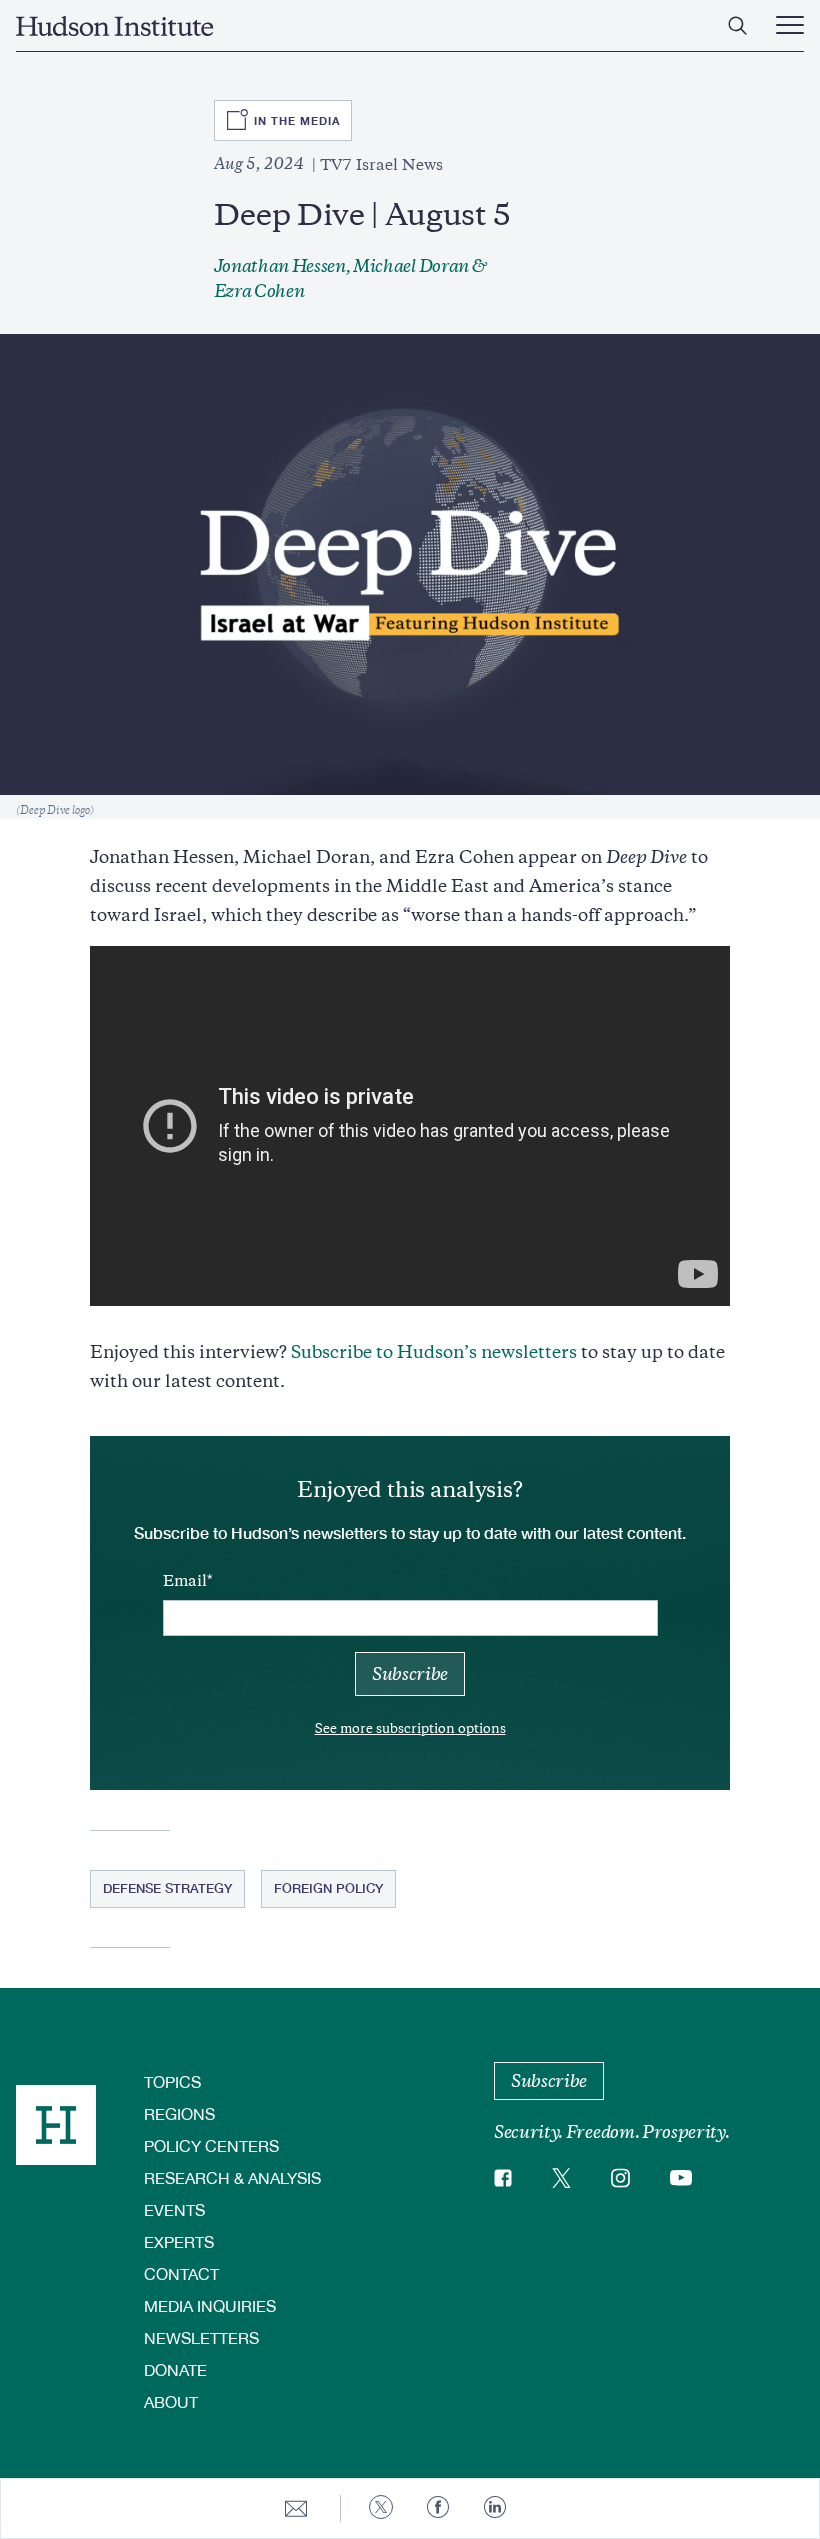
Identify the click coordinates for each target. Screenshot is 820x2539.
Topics (172, 2081)
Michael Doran (411, 266)
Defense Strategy (167, 1888)
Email (185, 1581)
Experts (179, 2241)
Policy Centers (211, 2145)
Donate (175, 2369)
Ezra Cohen (259, 291)
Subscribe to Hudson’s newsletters (434, 1352)
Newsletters (201, 2337)
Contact (181, 2273)
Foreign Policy (328, 1888)
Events (174, 2209)
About (171, 2401)
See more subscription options (410, 1728)
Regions (179, 2113)
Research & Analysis (232, 2177)
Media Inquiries (210, 2305)
